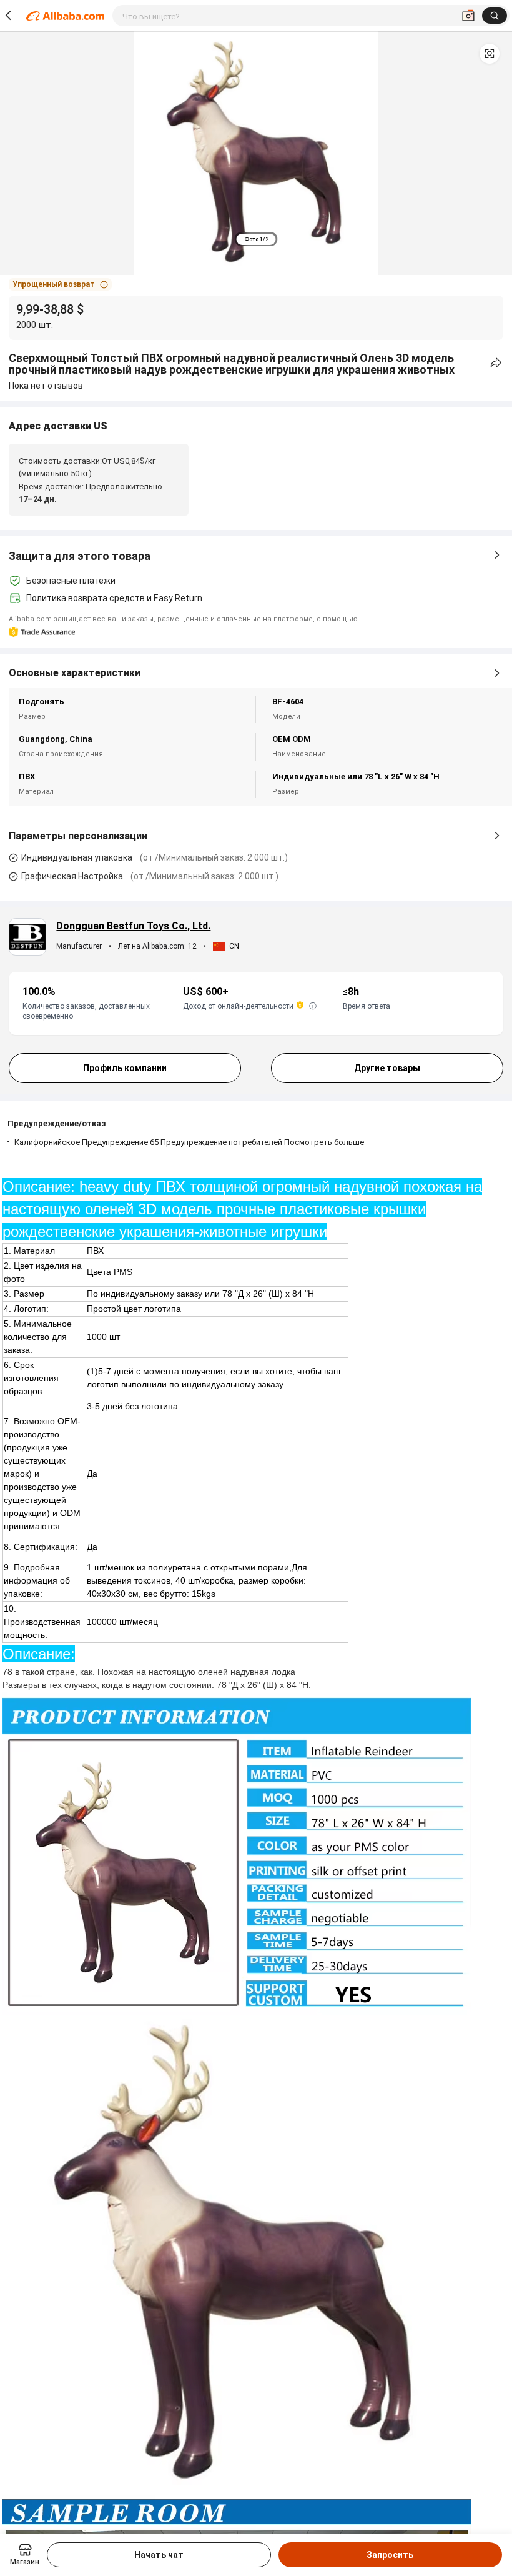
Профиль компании (125, 1068)
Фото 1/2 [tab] (256, 239)
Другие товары (387, 1068)
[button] (490, 54)
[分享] (496, 363)
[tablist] (256, 239)
